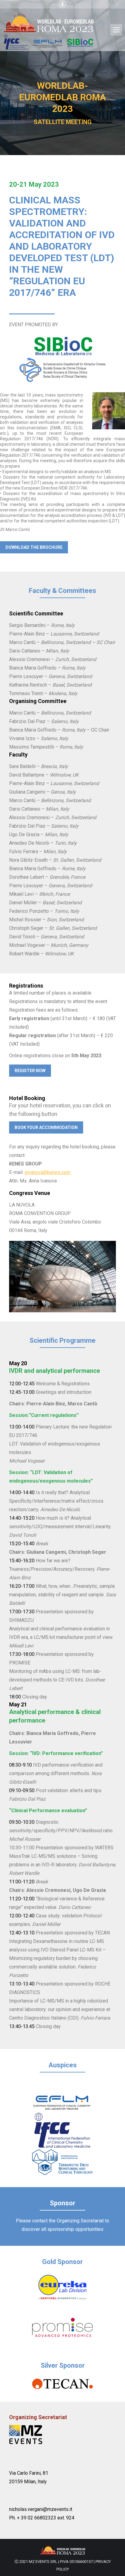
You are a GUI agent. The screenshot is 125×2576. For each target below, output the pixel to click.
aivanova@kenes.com (47, 1172)
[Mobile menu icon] (116, 30)
